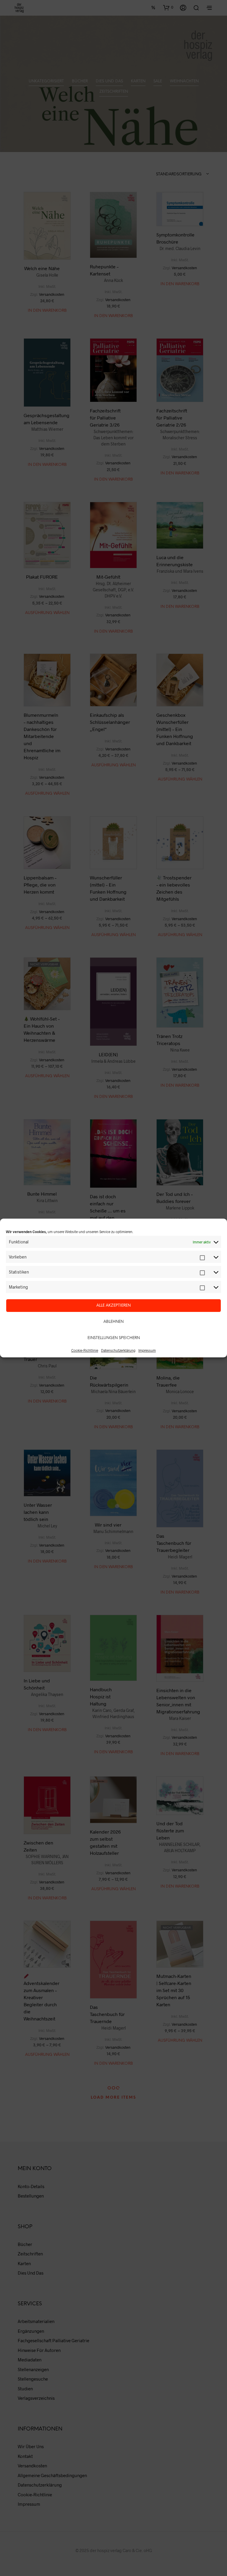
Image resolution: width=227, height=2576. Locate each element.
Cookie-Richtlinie (85, 1350)
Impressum (147, 1350)
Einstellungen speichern (114, 1338)
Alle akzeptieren (113, 1306)
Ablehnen (113, 1322)
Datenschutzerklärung (118, 1350)
